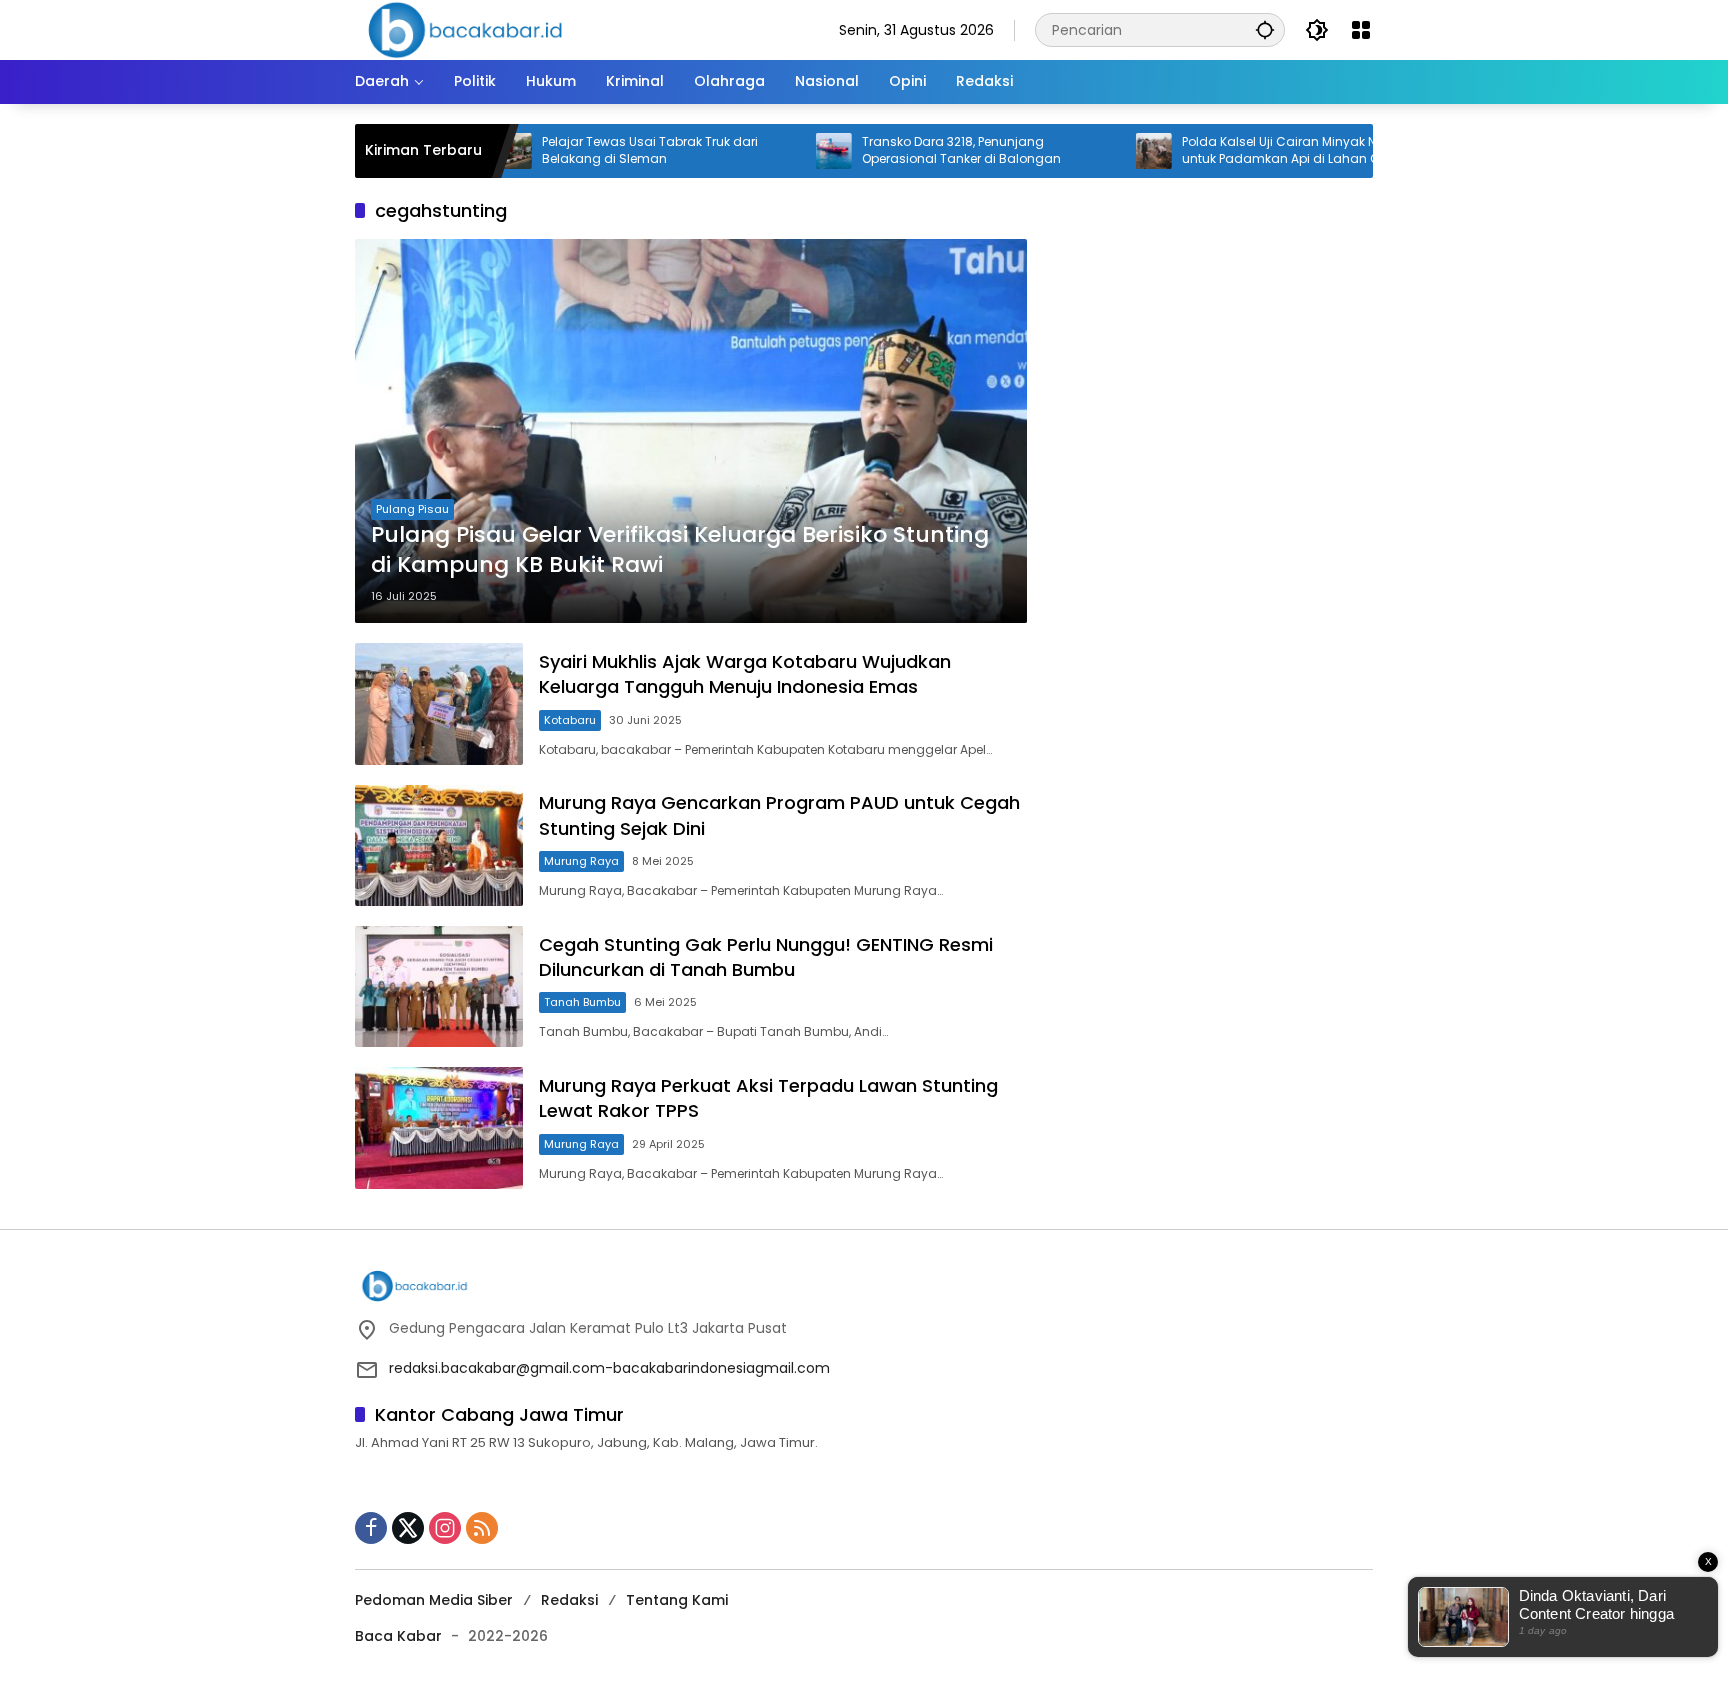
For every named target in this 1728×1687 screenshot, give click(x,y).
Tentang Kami (677, 1600)
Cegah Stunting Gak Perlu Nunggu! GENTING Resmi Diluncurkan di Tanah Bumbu (766, 957)
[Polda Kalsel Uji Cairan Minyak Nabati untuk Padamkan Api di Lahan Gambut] (1093, 151)
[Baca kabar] (465, 29)
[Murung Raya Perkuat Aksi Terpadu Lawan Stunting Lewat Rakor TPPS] (439, 1127)
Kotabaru (570, 720)
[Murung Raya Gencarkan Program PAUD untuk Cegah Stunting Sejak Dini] (439, 845)
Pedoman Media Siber (434, 1600)
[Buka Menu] (1361, 30)
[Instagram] (445, 1528)
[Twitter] (408, 1528)
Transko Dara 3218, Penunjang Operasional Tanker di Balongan (900, 150)
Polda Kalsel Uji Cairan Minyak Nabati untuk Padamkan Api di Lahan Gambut (1241, 150)
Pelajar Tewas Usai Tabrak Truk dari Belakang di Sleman (589, 150)
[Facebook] (371, 1528)
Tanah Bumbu (582, 1002)
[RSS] (482, 1528)
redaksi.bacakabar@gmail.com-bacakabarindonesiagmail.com (609, 1368)
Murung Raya (581, 861)
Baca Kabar (398, 1636)
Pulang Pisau (412, 509)
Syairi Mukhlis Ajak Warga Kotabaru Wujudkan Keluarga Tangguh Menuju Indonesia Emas (745, 674)
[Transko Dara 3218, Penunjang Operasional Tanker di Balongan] (773, 151)
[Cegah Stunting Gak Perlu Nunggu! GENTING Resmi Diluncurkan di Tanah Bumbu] (439, 986)
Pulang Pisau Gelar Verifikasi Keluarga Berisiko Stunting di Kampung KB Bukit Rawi (680, 550)
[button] (1265, 29)
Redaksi (569, 1600)
